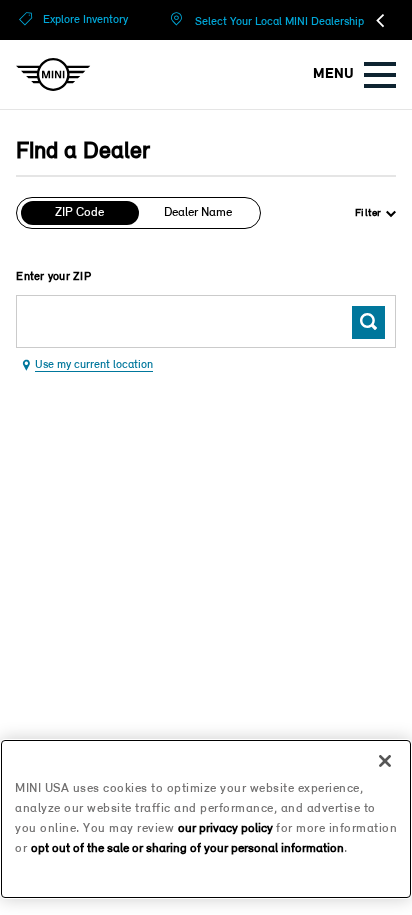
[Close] (385, 761)
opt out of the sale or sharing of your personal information (187, 848)
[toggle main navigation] (380, 75)
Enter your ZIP (53, 277)
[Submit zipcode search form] (368, 322)
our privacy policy (225, 828)
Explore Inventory (85, 20)
